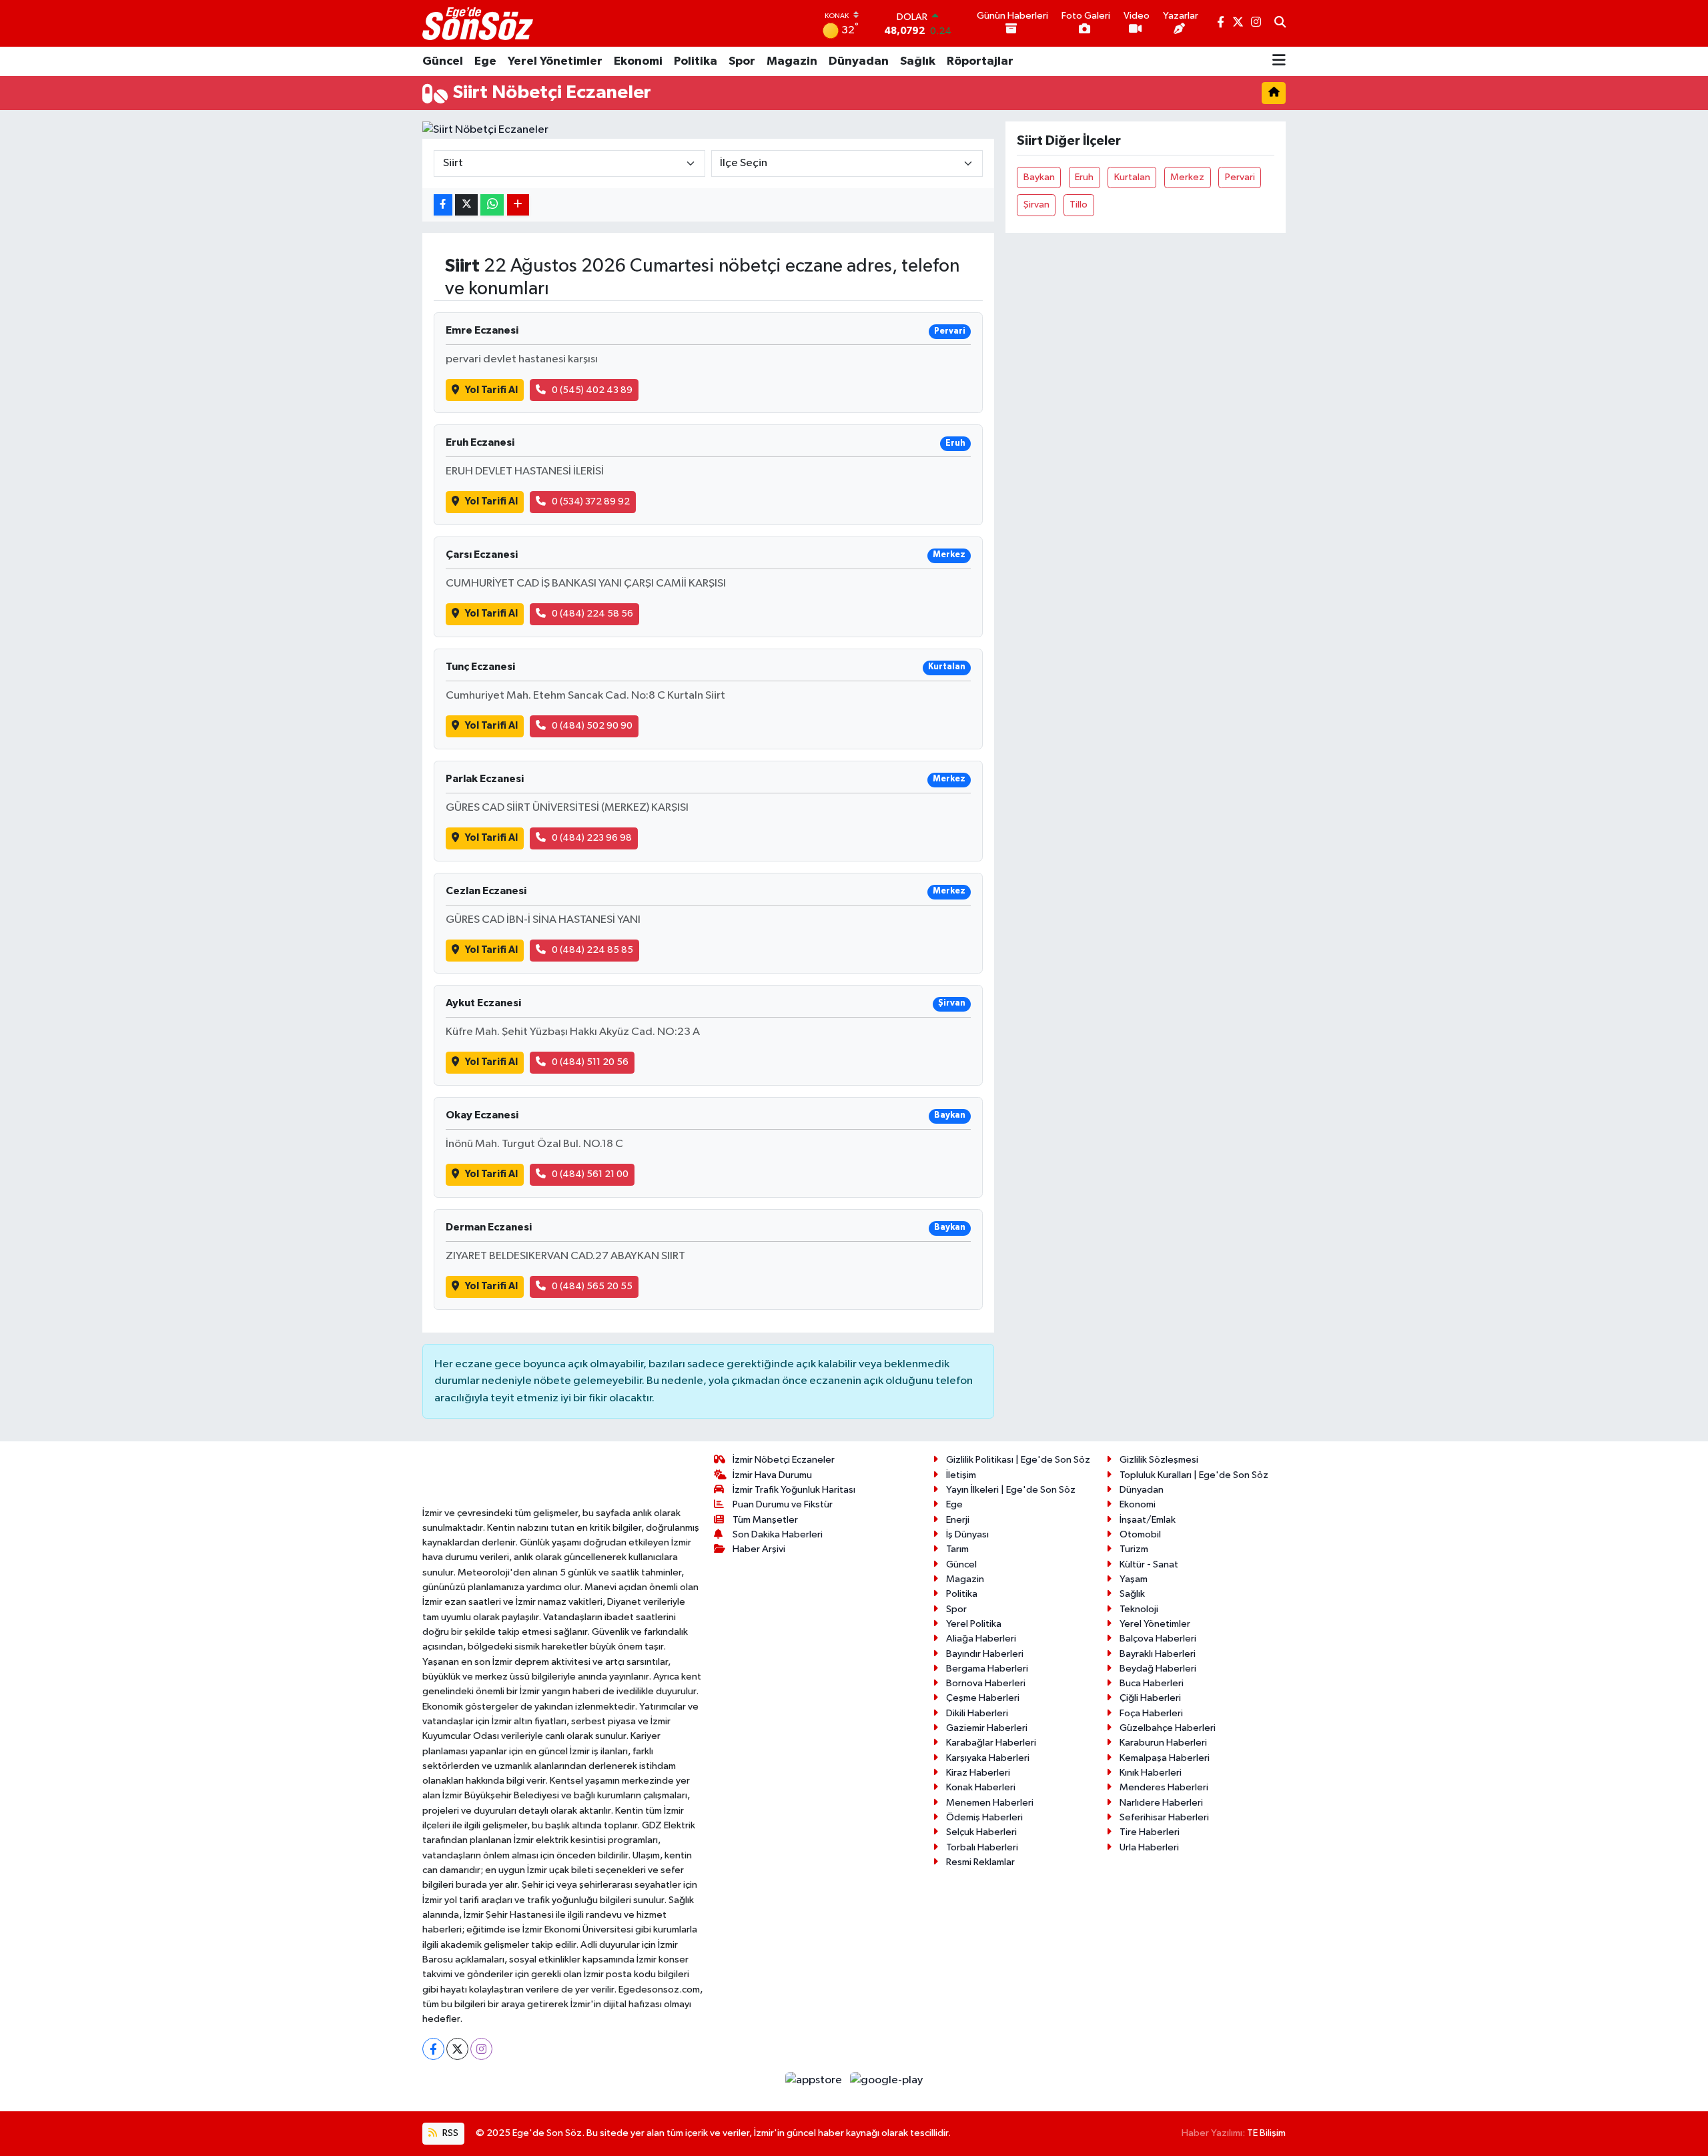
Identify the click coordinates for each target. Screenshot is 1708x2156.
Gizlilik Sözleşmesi (1159, 1460)
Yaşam (1134, 1579)
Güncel (443, 61)
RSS (449, 2133)
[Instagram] (481, 2049)
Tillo (1079, 205)
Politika (696, 61)
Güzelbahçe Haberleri (1168, 1728)
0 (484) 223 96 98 (592, 838)
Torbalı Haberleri (982, 1847)
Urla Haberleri (1149, 1847)
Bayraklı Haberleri (1158, 1654)
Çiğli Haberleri (1150, 1698)
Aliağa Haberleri (981, 1639)
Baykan (1039, 177)
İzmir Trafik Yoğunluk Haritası (794, 1490)
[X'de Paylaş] (466, 205)
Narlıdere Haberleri (1161, 1803)
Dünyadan (859, 61)
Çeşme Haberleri (983, 1698)
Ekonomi (638, 61)
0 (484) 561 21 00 (590, 1174)
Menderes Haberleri (1164, 1787)
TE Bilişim (1266, 2133)
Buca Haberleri (1152, 1683)
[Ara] (1280, 23)
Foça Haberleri (1151, 1713)
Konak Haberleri (981, 1787)
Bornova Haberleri (986, 1683)
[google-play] (887, 2080)
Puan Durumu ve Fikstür (783, 1504)
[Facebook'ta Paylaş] (443, 205)
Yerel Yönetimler (555, 61)
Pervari (1240, 177)
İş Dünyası (967, 1534)
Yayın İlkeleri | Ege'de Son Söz (1011, 1490)
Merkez (1187, 177)
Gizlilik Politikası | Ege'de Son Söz (1018, 1460)
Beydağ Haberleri (1158, 1669)
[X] (457, 2049)
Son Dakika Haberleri (778, 1534)
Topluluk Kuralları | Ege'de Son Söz (1194, 1475)
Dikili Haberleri (977, 1713)
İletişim (961, 1475)
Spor (742, 61)
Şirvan (1036, 205)
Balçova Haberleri (1158, 1639)
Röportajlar (980, 61)
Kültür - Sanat (1149, 1564)
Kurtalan (1132, 177)
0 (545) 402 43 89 (592, 390)
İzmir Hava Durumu (772, 1475)
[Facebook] (433, 2049)
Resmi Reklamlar (980, 1862)
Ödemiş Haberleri (984, 1817)
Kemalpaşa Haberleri (1165, 1758)
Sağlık (918, 61)
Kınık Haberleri (1151, 1773)
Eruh (1084, 177)
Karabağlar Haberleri (991, 1743)
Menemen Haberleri (990, 1803)
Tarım (957, 1549)
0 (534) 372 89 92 (591, 501)
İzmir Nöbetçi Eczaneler (784, 1460)
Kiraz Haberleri (978, 1773)
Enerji (958, 1520)
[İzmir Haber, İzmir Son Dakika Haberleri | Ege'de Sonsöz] (479, 23)
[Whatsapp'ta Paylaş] (492, 205)
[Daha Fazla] (518, 205)
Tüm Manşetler (765, 1520)
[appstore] (815, 2080)
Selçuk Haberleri (981, 1832)
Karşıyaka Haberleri (988, 1758)
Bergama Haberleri (987, 1669)
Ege (485, 61)
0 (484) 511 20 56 (590, 1062)
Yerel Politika (974, 1624)
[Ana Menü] (1279, 61)
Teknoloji (1139, 1609)
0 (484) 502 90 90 (592, 726)
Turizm (1134, 1549)
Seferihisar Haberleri (1164, 1817)
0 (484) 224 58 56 (592, 614)
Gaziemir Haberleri (987, 1728)
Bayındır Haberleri (985, 1654)
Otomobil (1140, 1534)
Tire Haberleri (1150, 1832)
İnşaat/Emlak (1148, 1520)
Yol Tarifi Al (491, 390)
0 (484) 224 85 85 (592, 950)
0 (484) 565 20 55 (592, 1286)
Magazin (792, 61)
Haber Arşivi (759, 1549)
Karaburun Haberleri (1163, 1743)
